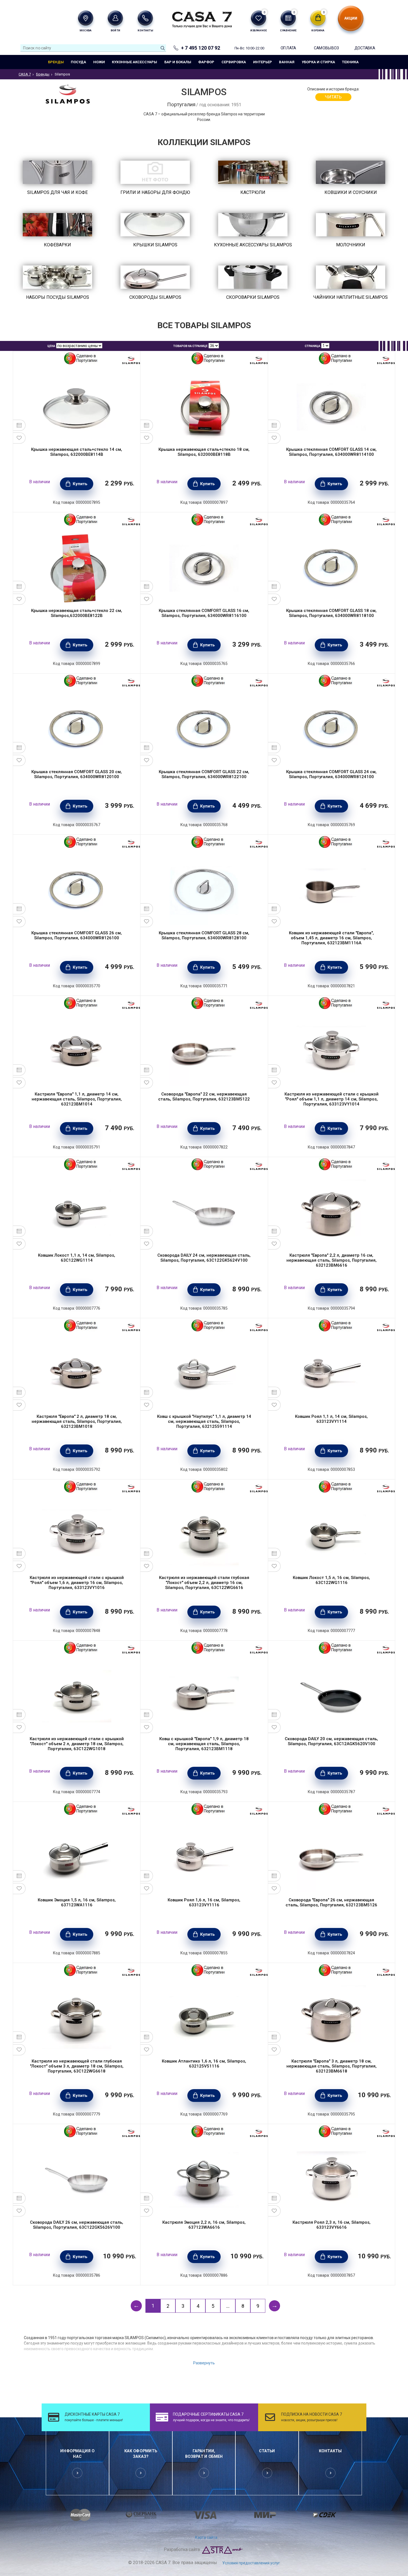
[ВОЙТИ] (115, 18)
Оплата (288, 48)
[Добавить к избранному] (19, 438)
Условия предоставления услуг (251, 2563)
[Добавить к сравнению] (19, 425)
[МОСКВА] (86, 18)
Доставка (365, 48)
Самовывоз (326, 48)
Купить (80, 484)
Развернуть (204, 2363)
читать (333, 97)
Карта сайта (206, 2537)
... (228, 2306)
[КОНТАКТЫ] (145, 18)
